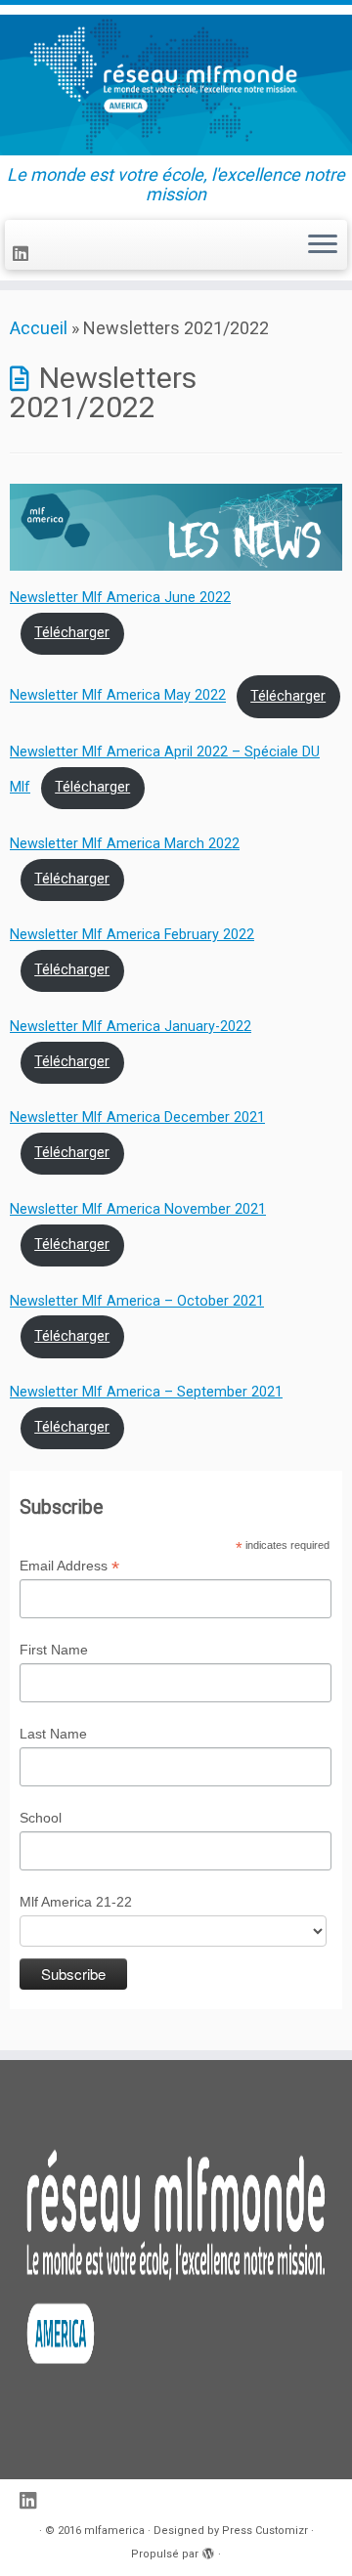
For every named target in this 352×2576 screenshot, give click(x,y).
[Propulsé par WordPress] (208, 2551)
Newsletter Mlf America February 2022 (132, 935)
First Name (54, 1650)
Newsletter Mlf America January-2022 (131, 1027)
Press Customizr (265, 2531)
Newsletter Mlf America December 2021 (137, 1117)
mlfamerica (114, 2531)
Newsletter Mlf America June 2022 (120, 598)
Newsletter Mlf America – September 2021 (146, 1392)
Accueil (39, 328)
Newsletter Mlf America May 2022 (118, 696)
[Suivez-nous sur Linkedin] (23, 254)
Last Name (53, 1734)
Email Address (69, 1567)
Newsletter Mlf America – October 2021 (137, 1301)
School (41, 1818)
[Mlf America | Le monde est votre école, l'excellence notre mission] (176, 85)
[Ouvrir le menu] (323, 245)
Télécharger (72, 633)
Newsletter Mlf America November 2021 (138, 1209)
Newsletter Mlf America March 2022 (125, 844)
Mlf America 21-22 (76, 1902)
